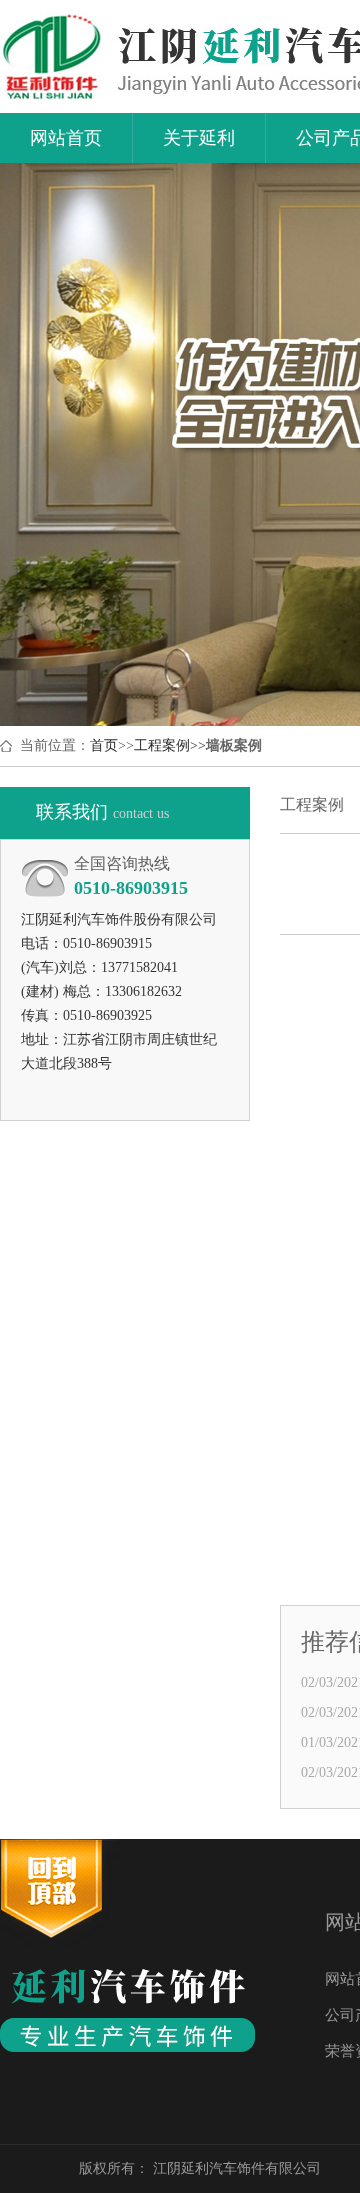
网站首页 (66, 144)
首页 (104, 745)
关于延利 (199, 144)
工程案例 (162, 745)
